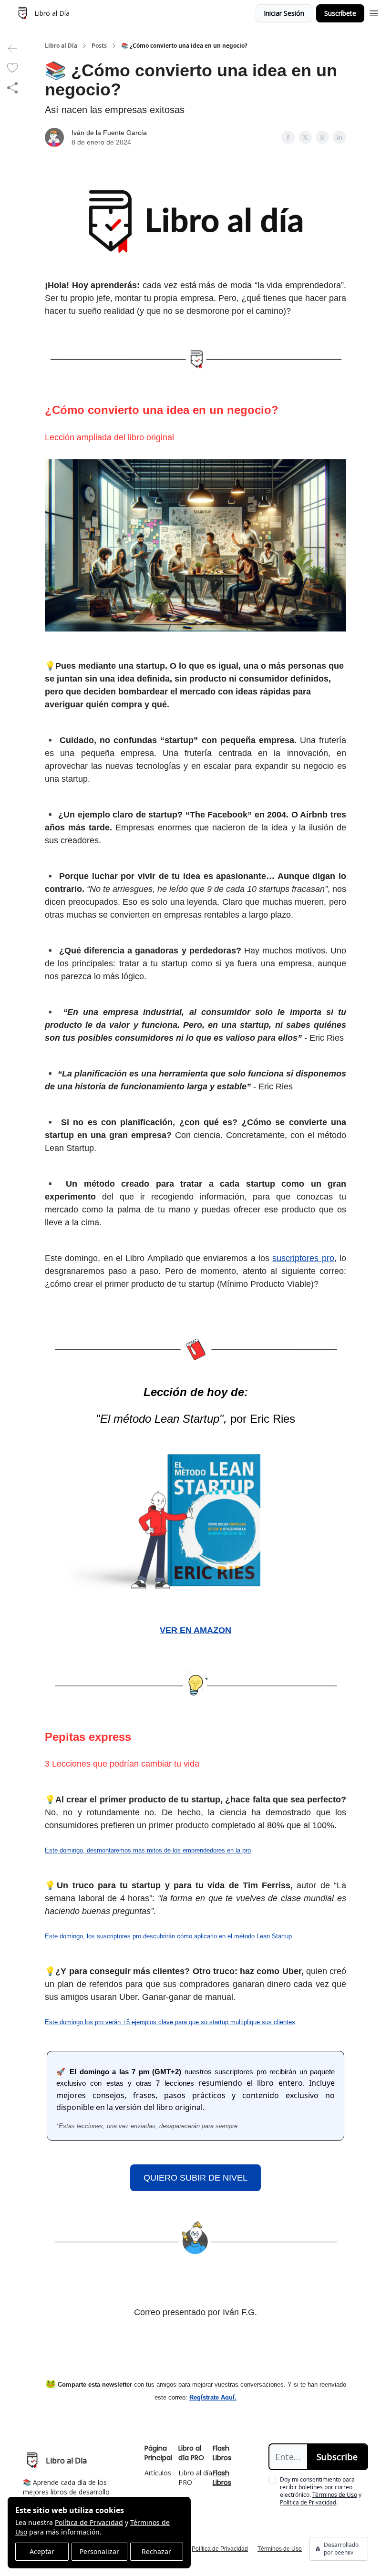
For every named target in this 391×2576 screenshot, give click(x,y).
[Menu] (374, 12)
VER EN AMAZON (195, 1630)
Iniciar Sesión (284, 13)
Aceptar (42, 2551)
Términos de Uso (335, 2495)
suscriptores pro (303, 1258)
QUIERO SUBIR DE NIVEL (195, 2178)
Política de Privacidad (89, 2522)
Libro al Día (61, 46)
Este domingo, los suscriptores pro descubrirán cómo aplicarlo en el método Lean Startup (168, 1936)
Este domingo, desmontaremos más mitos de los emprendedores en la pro (148, 1850)
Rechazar (156, 2551)
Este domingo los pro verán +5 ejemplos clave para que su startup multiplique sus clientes (170, 2022)
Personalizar (99, 2551)
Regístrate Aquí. (213, 2397)
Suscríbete (340, 13)
